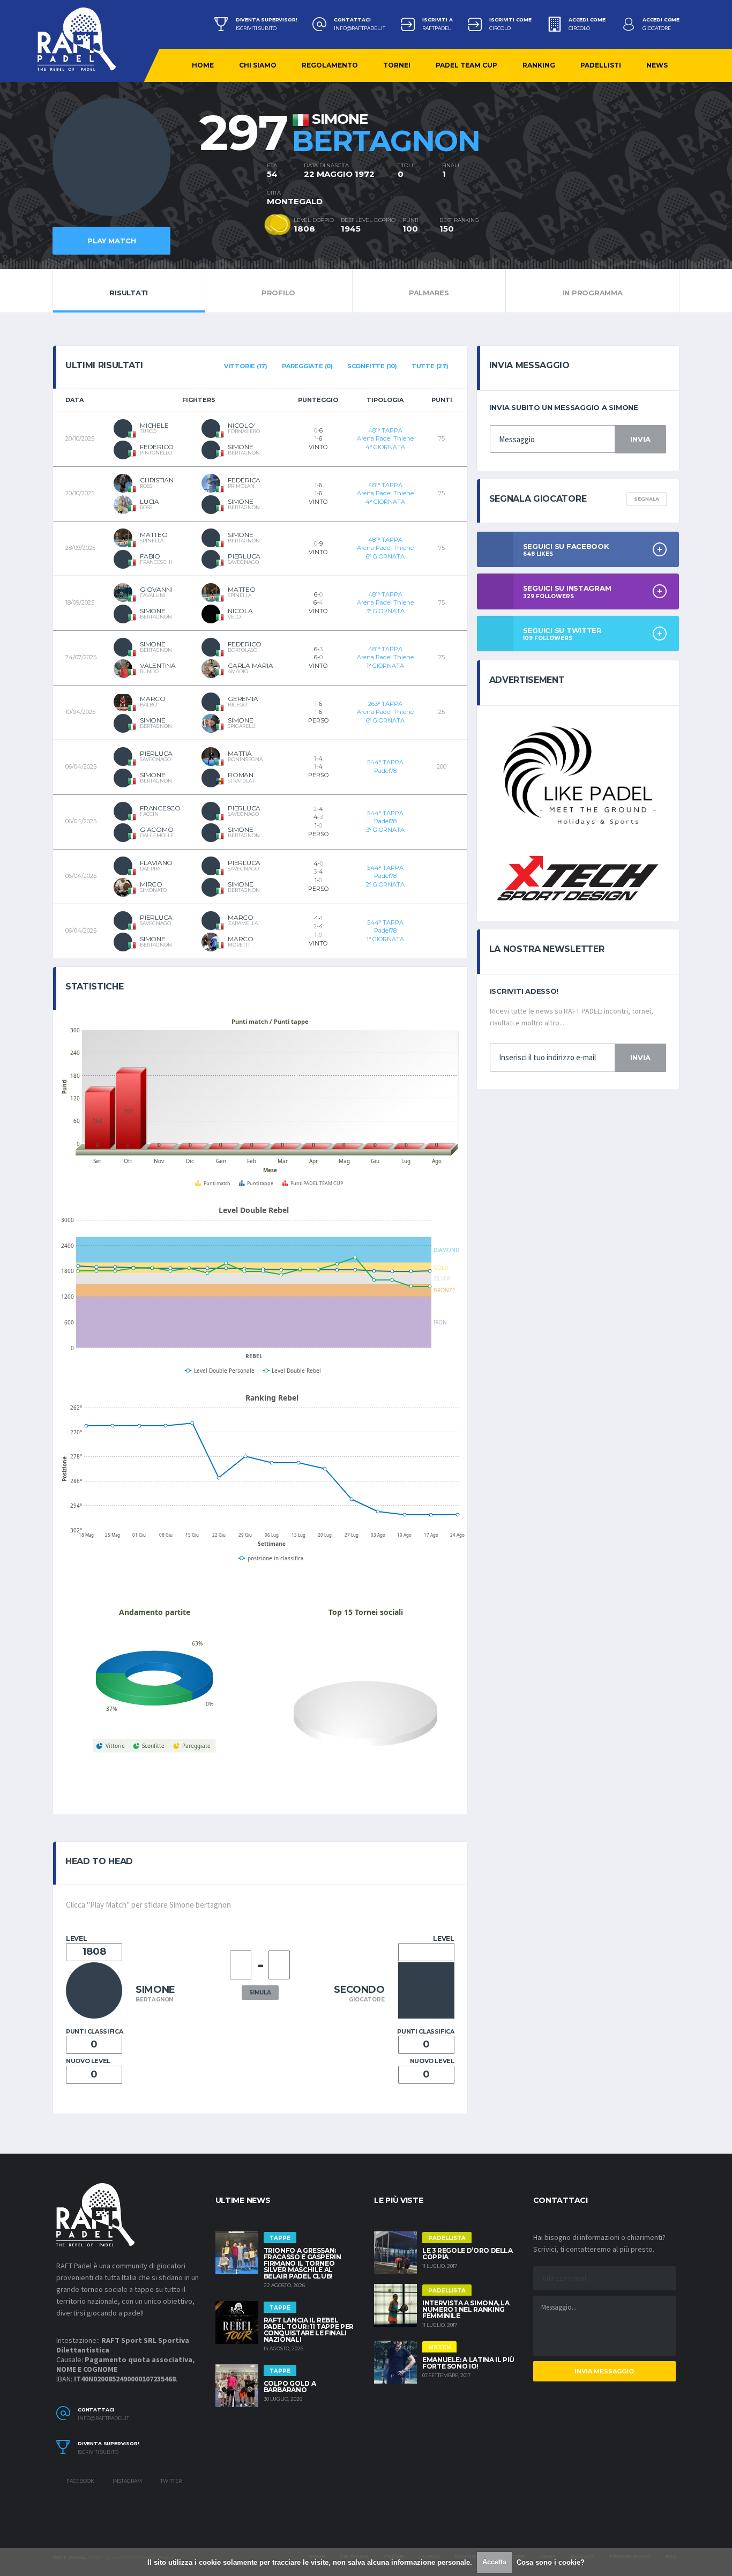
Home (203, 65)
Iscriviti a (437, 20)
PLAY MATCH (112, 241)
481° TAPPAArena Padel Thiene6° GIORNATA (385, 548)
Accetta (494, 2562)
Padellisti (601, 65)
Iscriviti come (510, 20)
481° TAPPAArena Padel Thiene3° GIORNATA (385, 603)
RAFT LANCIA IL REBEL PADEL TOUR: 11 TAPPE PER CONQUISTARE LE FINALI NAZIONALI (309, 2330)
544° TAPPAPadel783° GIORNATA (385, 821)
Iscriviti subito (98, 2452)
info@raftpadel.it (360, 28)
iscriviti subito (256, 28)
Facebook (80, 2481)
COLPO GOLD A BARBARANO (290, 2387)
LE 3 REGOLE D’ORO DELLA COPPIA (468, 2254)
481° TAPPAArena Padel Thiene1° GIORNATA (385, 657)
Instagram (127, 2481)
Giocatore (657, 28)
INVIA (640, 439)
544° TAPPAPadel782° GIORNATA (385, 876)
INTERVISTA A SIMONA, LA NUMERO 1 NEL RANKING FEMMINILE (466, 2309)
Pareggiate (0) (307, 366)
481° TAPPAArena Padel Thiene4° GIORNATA (385, 439)
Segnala (647, 499)
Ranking (539, 65)
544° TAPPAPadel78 (385, 766)
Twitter (170, 2481)
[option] (160, 169)
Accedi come (587, 20)
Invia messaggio (604, 2371)
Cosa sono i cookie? (551, 2562)
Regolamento (330, 65)
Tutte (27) (430, 366)
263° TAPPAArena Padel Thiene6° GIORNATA (385, 712)
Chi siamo (258, 65)
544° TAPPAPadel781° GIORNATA (385, 931)
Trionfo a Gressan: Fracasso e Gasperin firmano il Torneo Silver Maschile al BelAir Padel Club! (302, 2263)
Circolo (500, 28)
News (657, 65)
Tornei (397, 65)
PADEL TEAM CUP (466, 65)
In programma (593, 293)
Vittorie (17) (246, 366)
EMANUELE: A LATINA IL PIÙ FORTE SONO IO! (468, 2363)
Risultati (129, 293)
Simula (260, 1993)
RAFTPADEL (436, 28)
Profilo (278, 293)
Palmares (429, 293)
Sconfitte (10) (372, 366)
